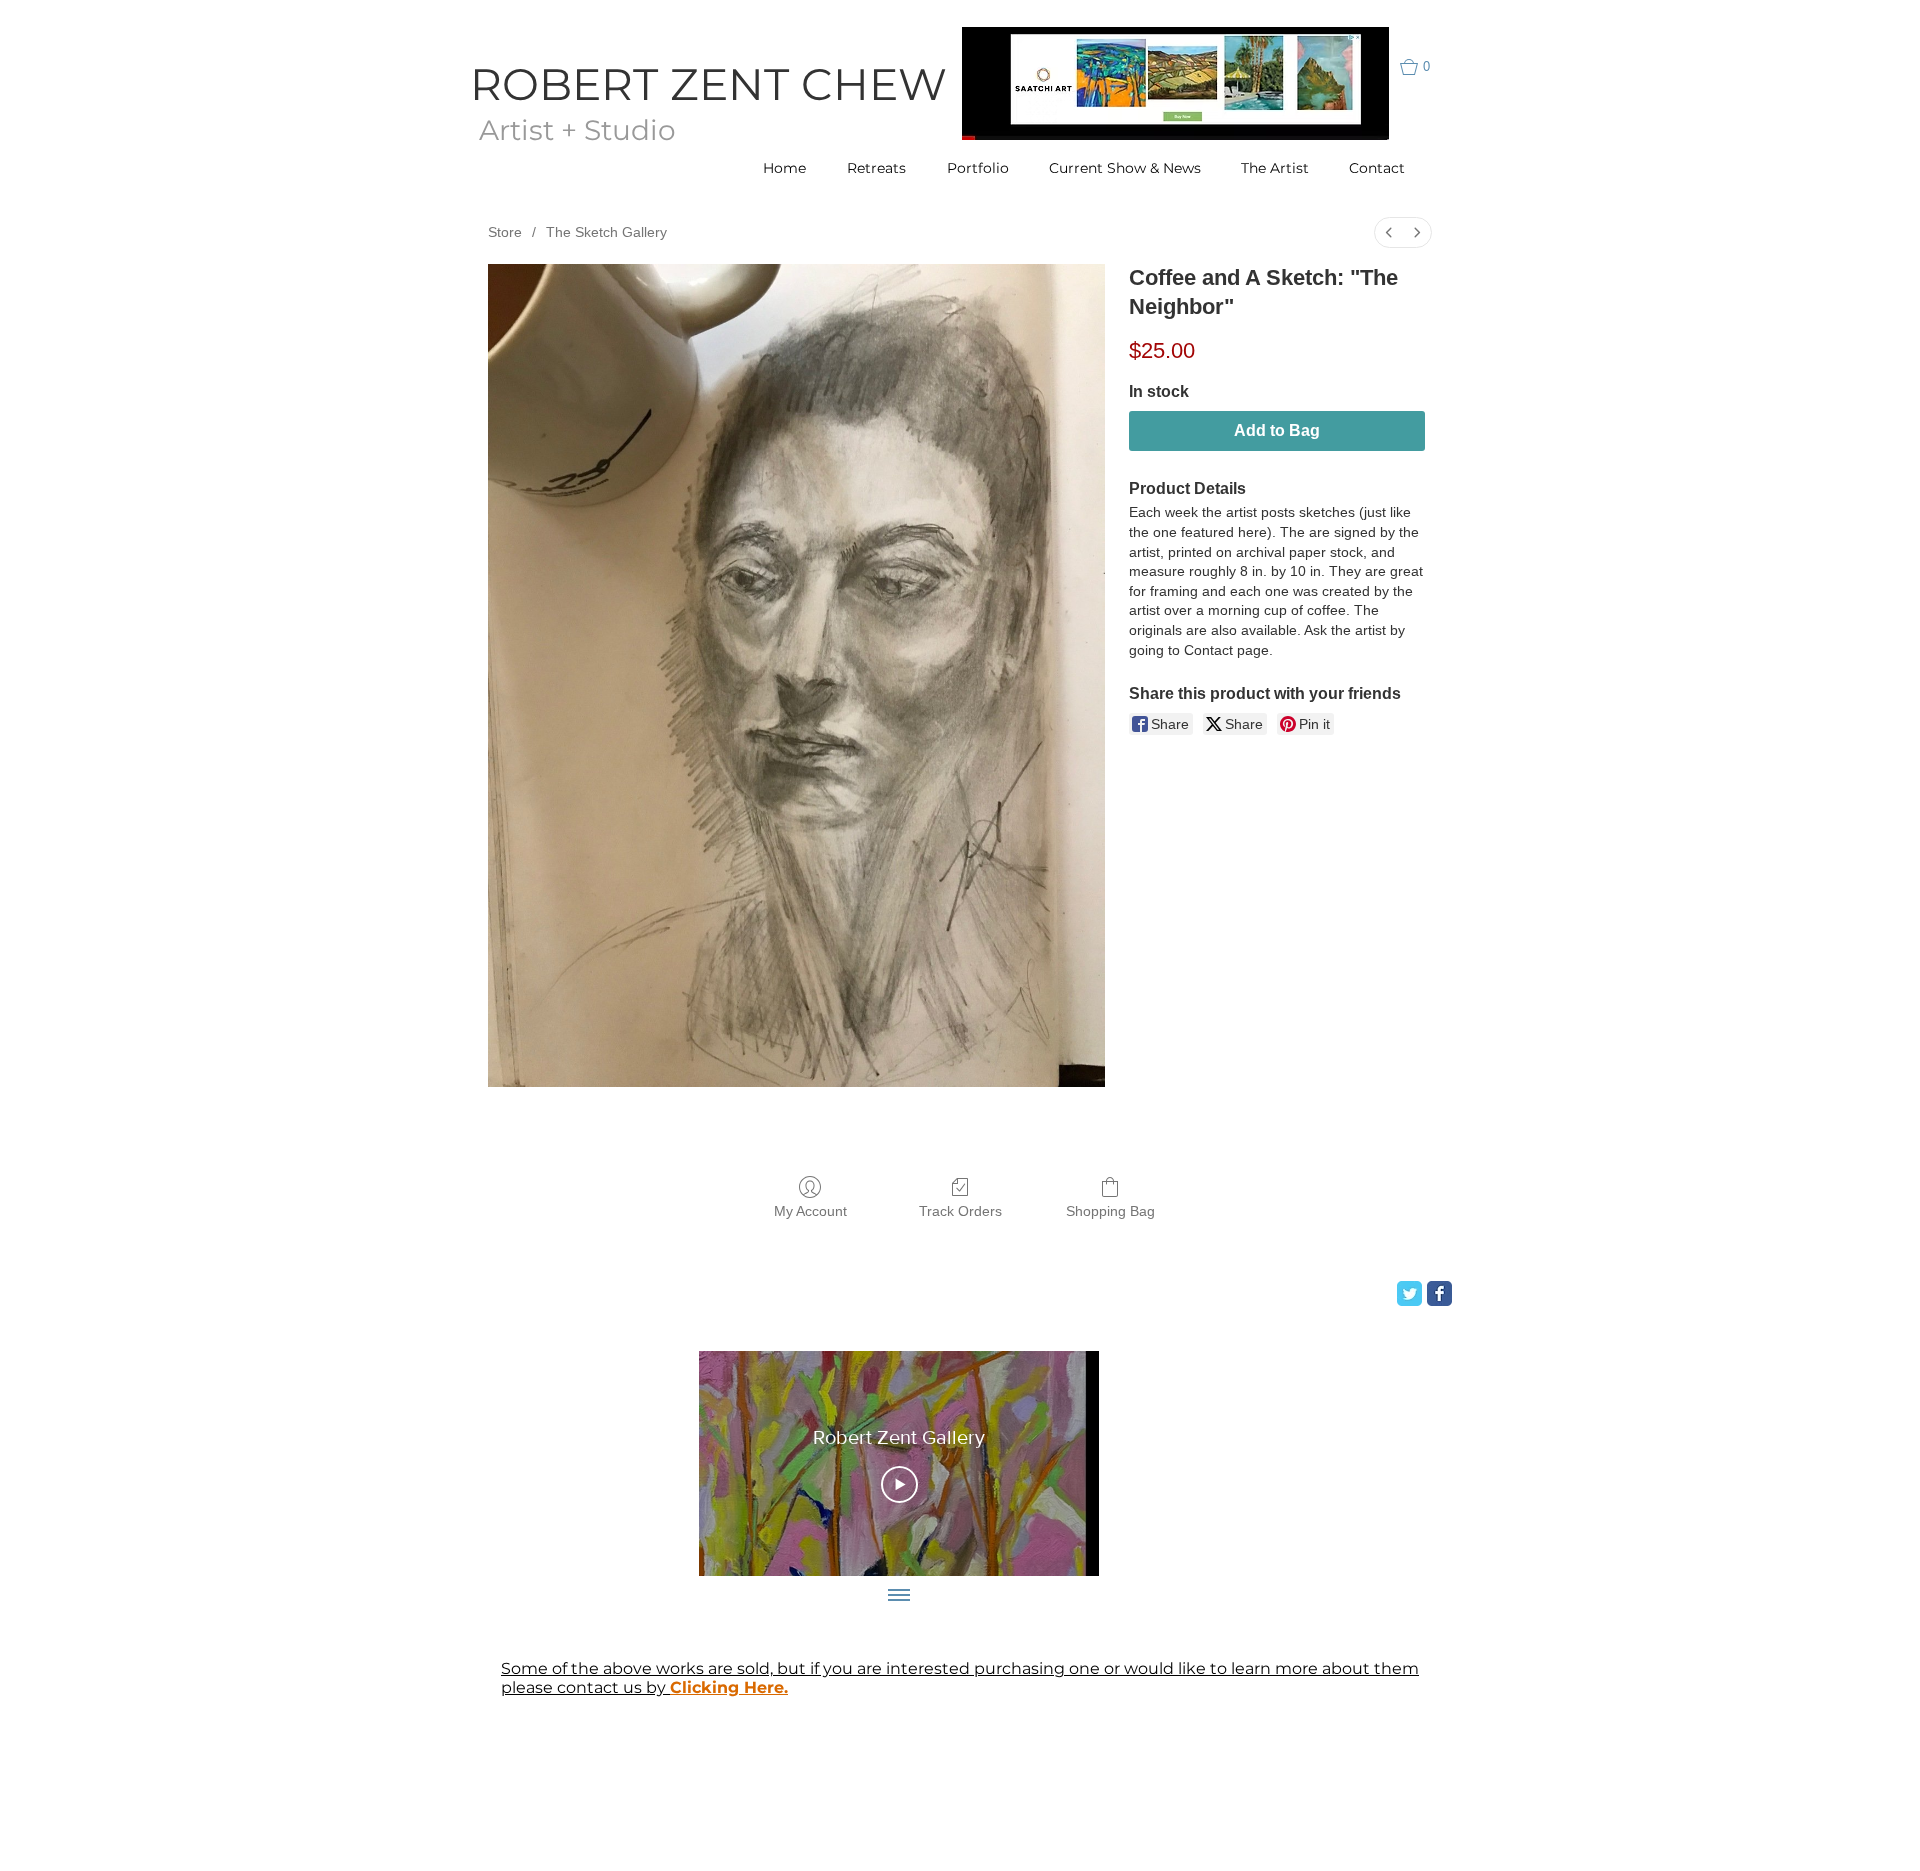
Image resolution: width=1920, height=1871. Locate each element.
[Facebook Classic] (1439, 1293)
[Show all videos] (899, 1596)
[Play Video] (899, 1485)
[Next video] (1057, 1464)
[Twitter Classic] (1409, 1293)
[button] (1425, 67)
